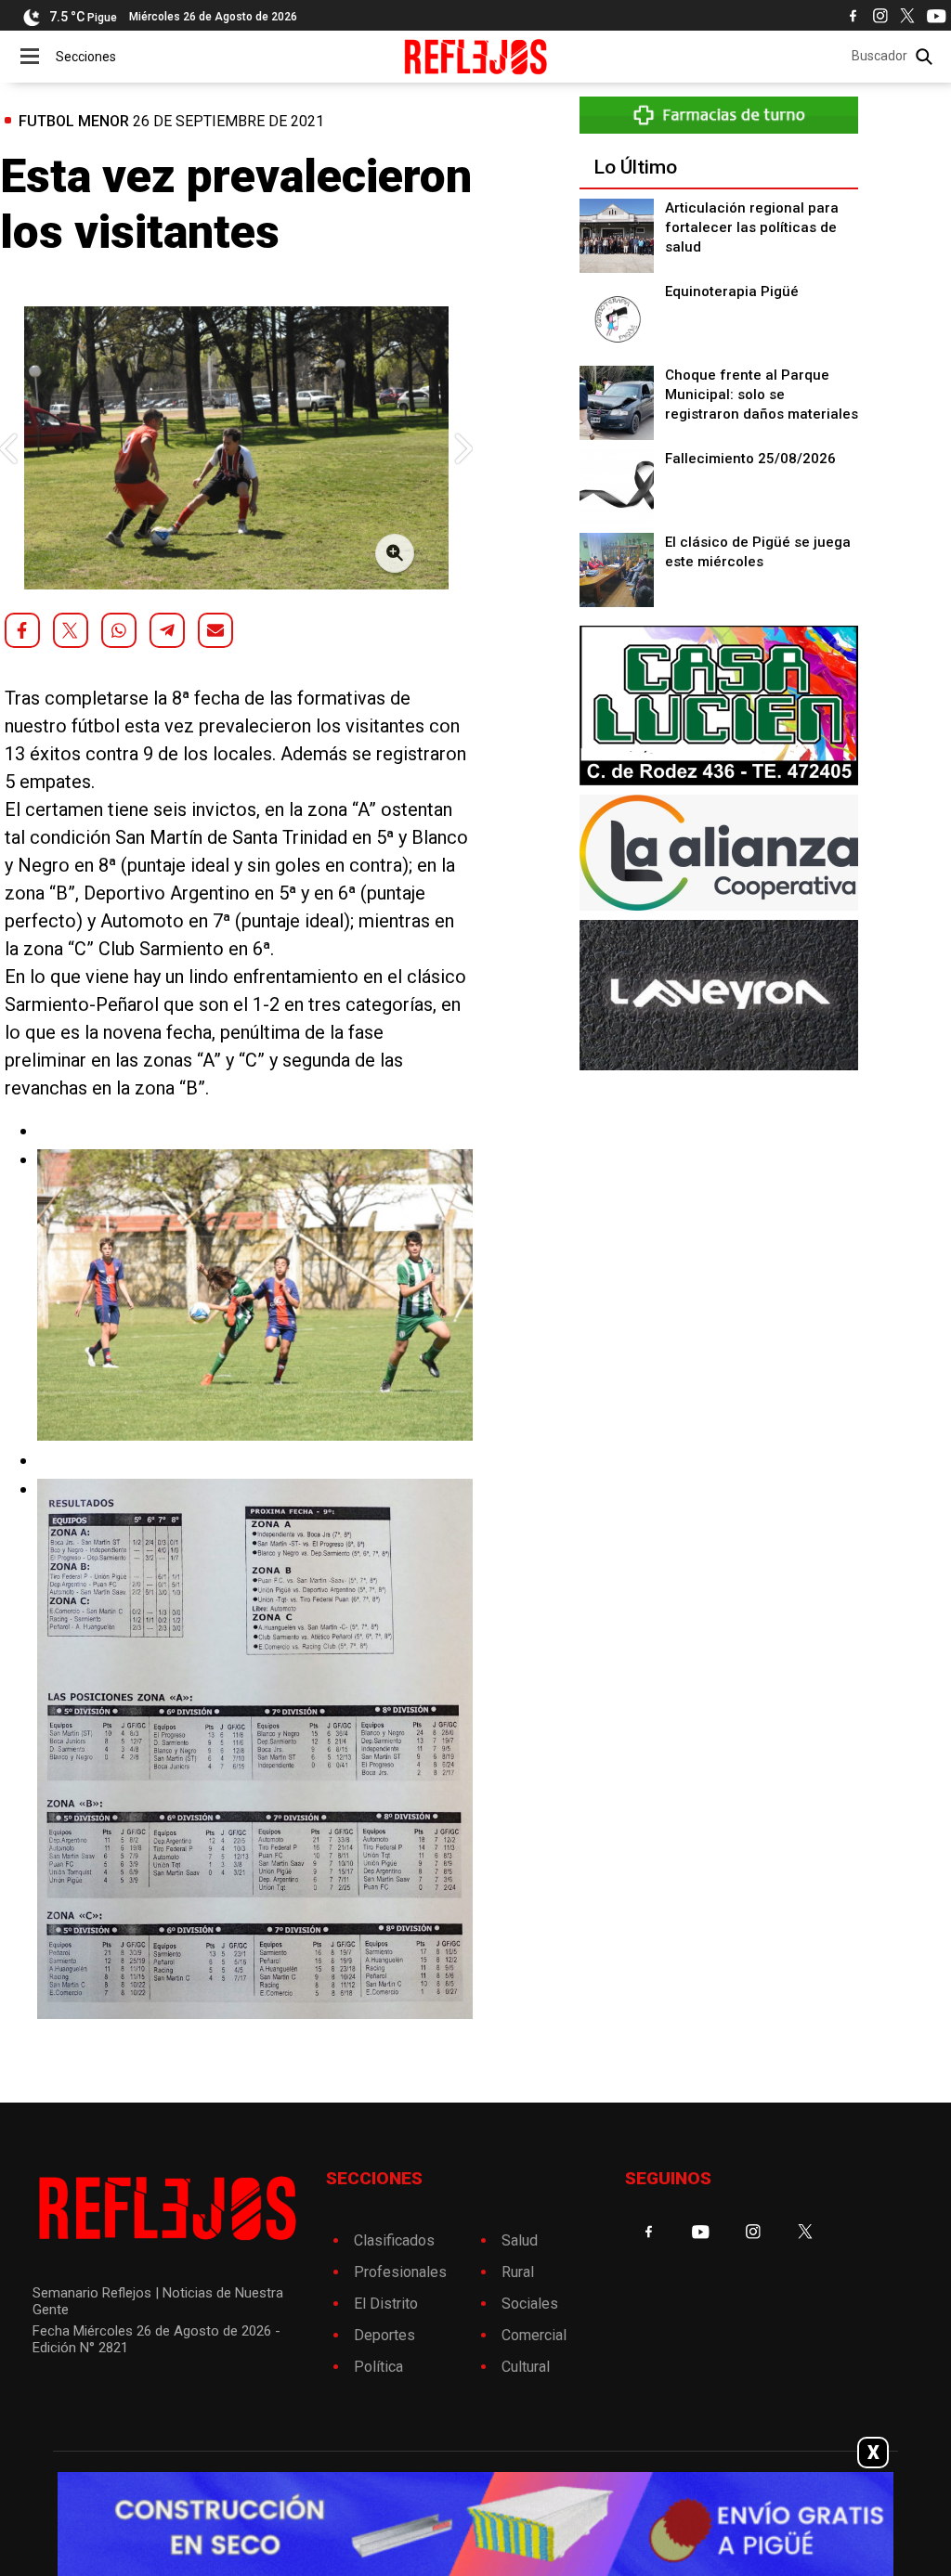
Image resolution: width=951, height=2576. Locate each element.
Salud (520, 2240)
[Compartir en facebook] (22, 630)
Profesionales (400, 2272)
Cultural (526, 2367)
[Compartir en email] (215, 630)
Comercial (534, 2335)
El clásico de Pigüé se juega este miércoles (758, 552)
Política (378, 2367)
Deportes (384, 2335)
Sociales (530, 2304)
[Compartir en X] (71, 630)
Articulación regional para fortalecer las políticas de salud (752, 227)
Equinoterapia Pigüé (732, 291)
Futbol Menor (74, 121)
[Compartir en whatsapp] (119, 630)
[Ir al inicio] (476, 57)
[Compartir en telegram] (167, 630)
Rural (518, 2272)
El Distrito (386, 2304)
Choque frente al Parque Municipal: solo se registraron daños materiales (762, 395)
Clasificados (394, 2240)
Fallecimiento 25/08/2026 (750, 459)
